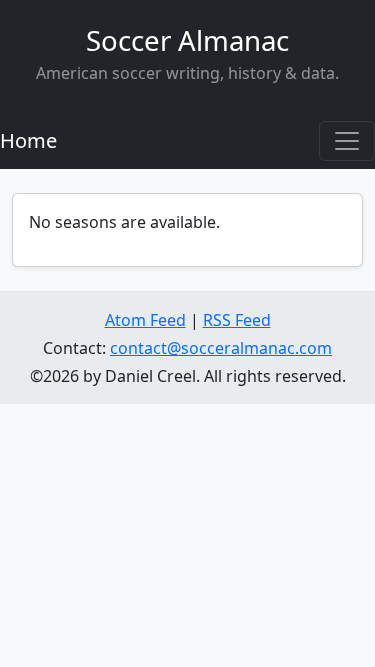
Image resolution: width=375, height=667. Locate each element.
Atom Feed (145, 320)
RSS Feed (237, 320)
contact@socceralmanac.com (221, 348)
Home (28, 140)
